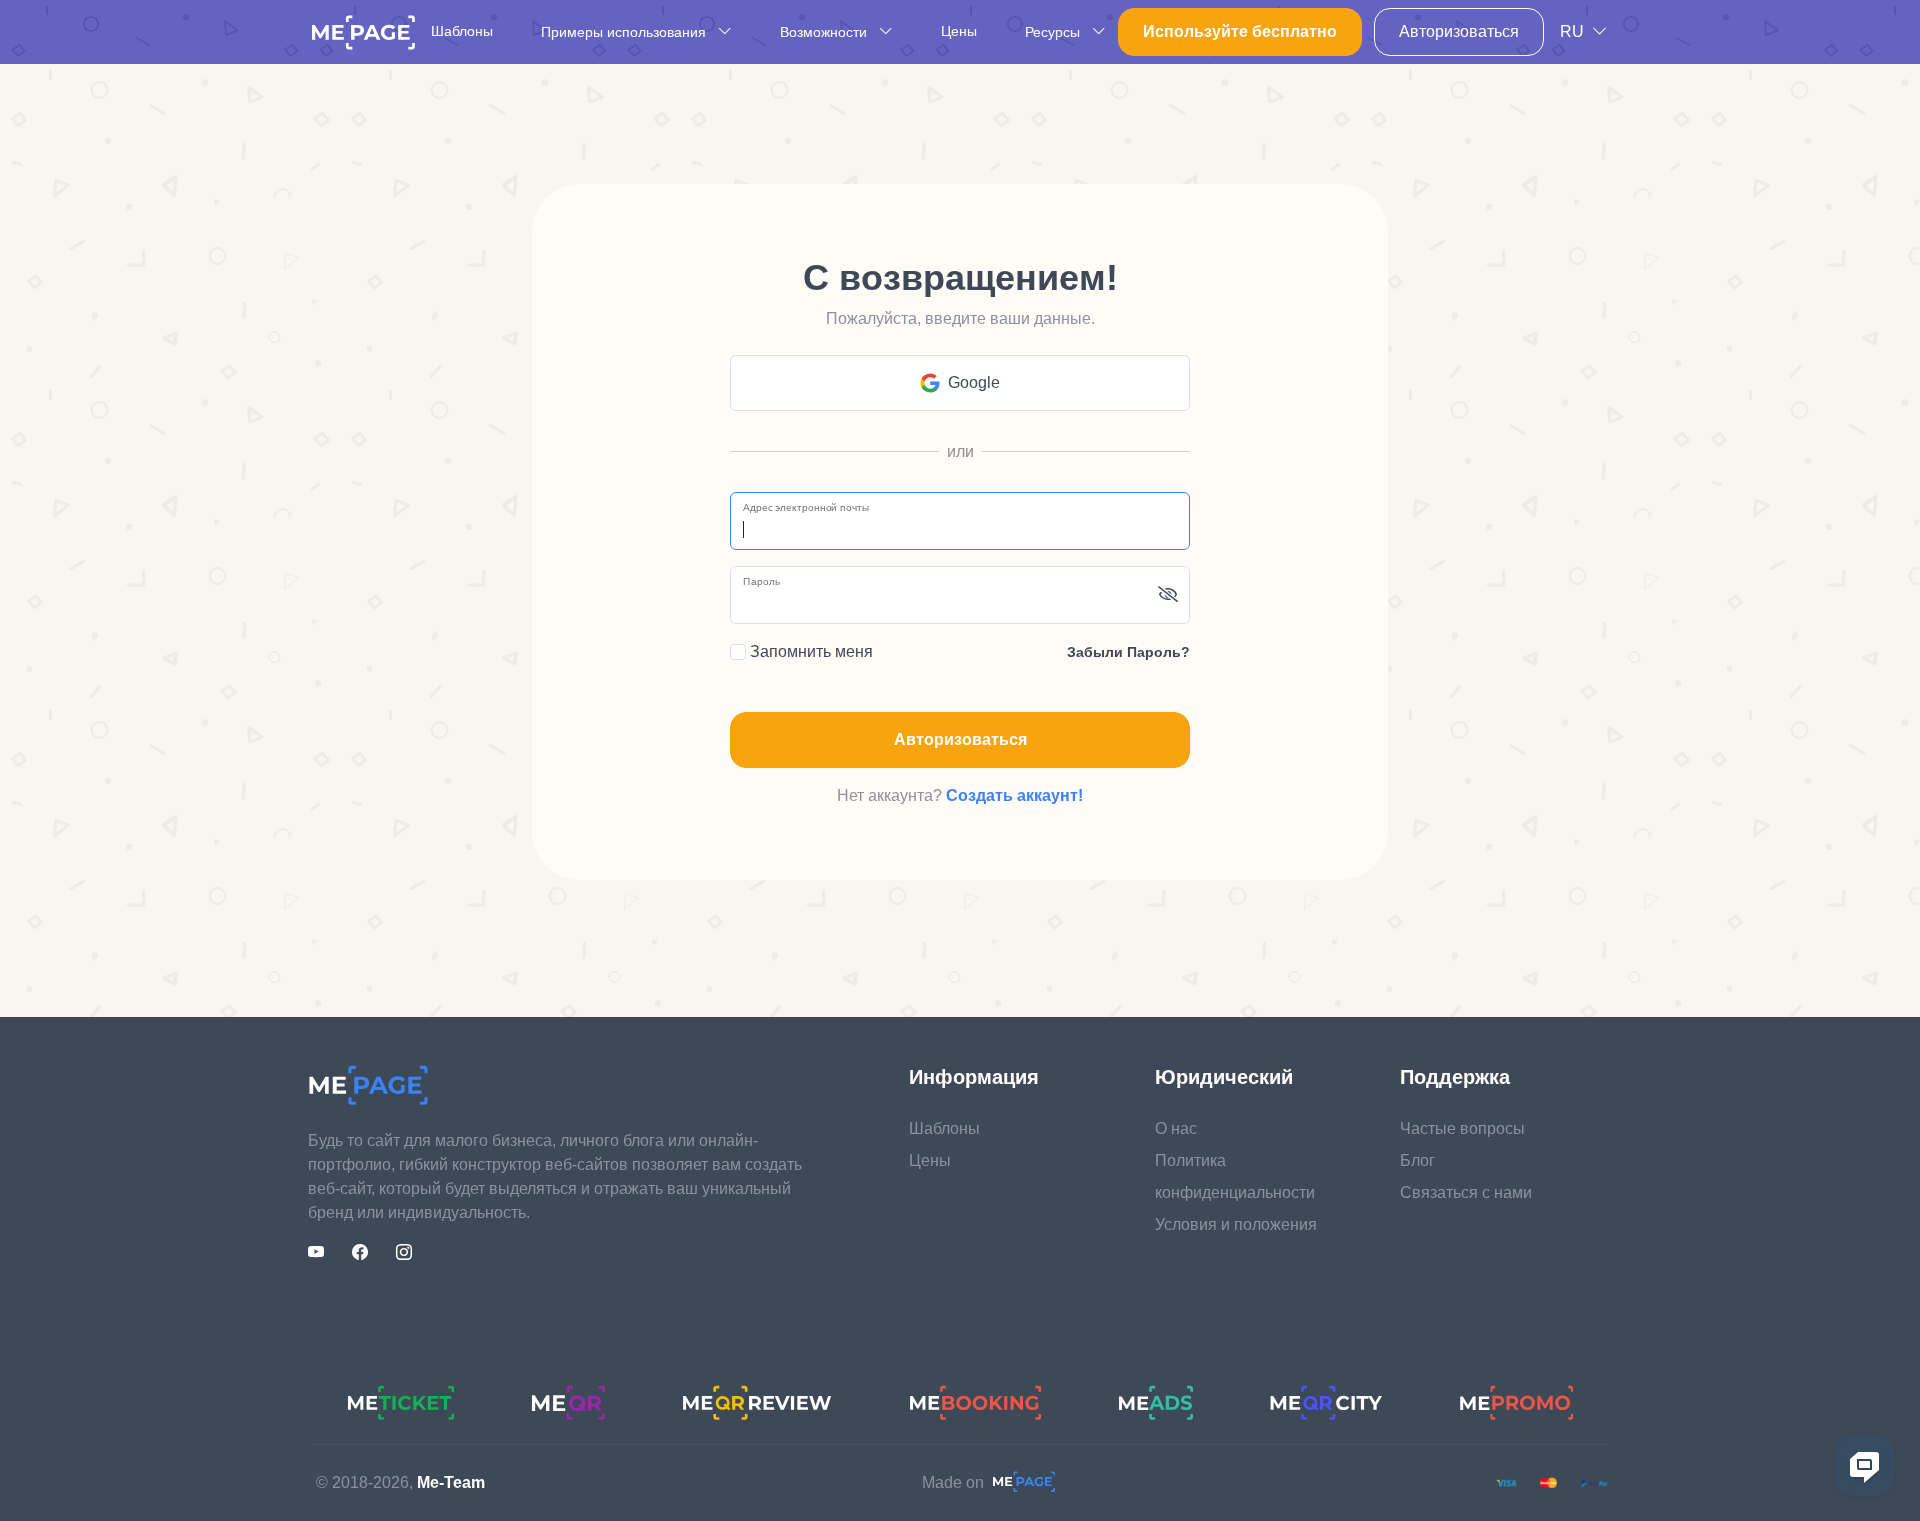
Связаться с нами (1466, 1192)
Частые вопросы (1462, 1128)
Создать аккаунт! (1014, 795)
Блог (1417, 1160)
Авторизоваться (1459, 31)
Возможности (825, 32)
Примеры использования (625, 32)
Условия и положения (1236, 1224)
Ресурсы (1054, 32)
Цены (959, 31)
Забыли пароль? (1128, 652)
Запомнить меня (809, 651)
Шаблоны (462, 31)
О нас (1176, 1128)
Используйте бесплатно (1240, 31)
